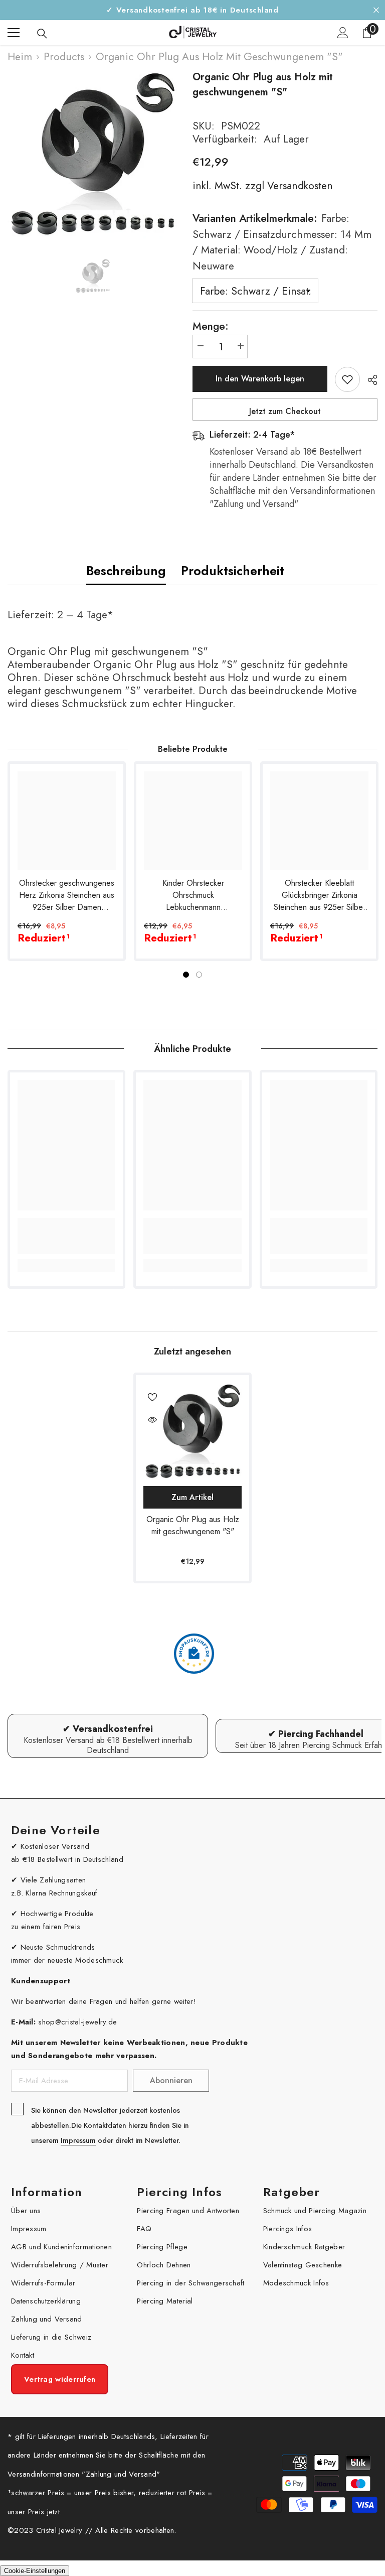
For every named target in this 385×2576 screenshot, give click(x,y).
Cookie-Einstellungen (35, 2571)
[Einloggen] (343, 33)
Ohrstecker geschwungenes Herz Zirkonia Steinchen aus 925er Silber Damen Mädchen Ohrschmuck (67, 895)
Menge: (211, 326)
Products (64, 57)
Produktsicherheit (233, 571)
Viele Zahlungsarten (53, 1880)
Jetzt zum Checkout (285, 411)
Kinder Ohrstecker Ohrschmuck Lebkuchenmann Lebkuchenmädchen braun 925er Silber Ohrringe (193, 895)
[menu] (14, 33)
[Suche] (42, 34)
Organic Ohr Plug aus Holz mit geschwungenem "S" (193, 1525)
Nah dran (376, 10)
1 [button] (186, 975)
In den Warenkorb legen (260, 379)
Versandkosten (299, 186)
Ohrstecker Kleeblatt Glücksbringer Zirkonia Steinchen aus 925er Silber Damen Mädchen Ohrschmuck (320, 895)
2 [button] (199, 975)
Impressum (78, 2140)
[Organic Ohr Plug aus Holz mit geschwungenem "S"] (192, 1432)
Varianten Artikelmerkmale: (282, 242)
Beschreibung (126, 571)
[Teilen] (369, 380)
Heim (20, 57)
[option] (92, 155)
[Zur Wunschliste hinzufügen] (347, 379)
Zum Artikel (192, 1497)
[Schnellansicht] (152, 1420)
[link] (66, 1236)
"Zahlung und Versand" (121, 2474)
